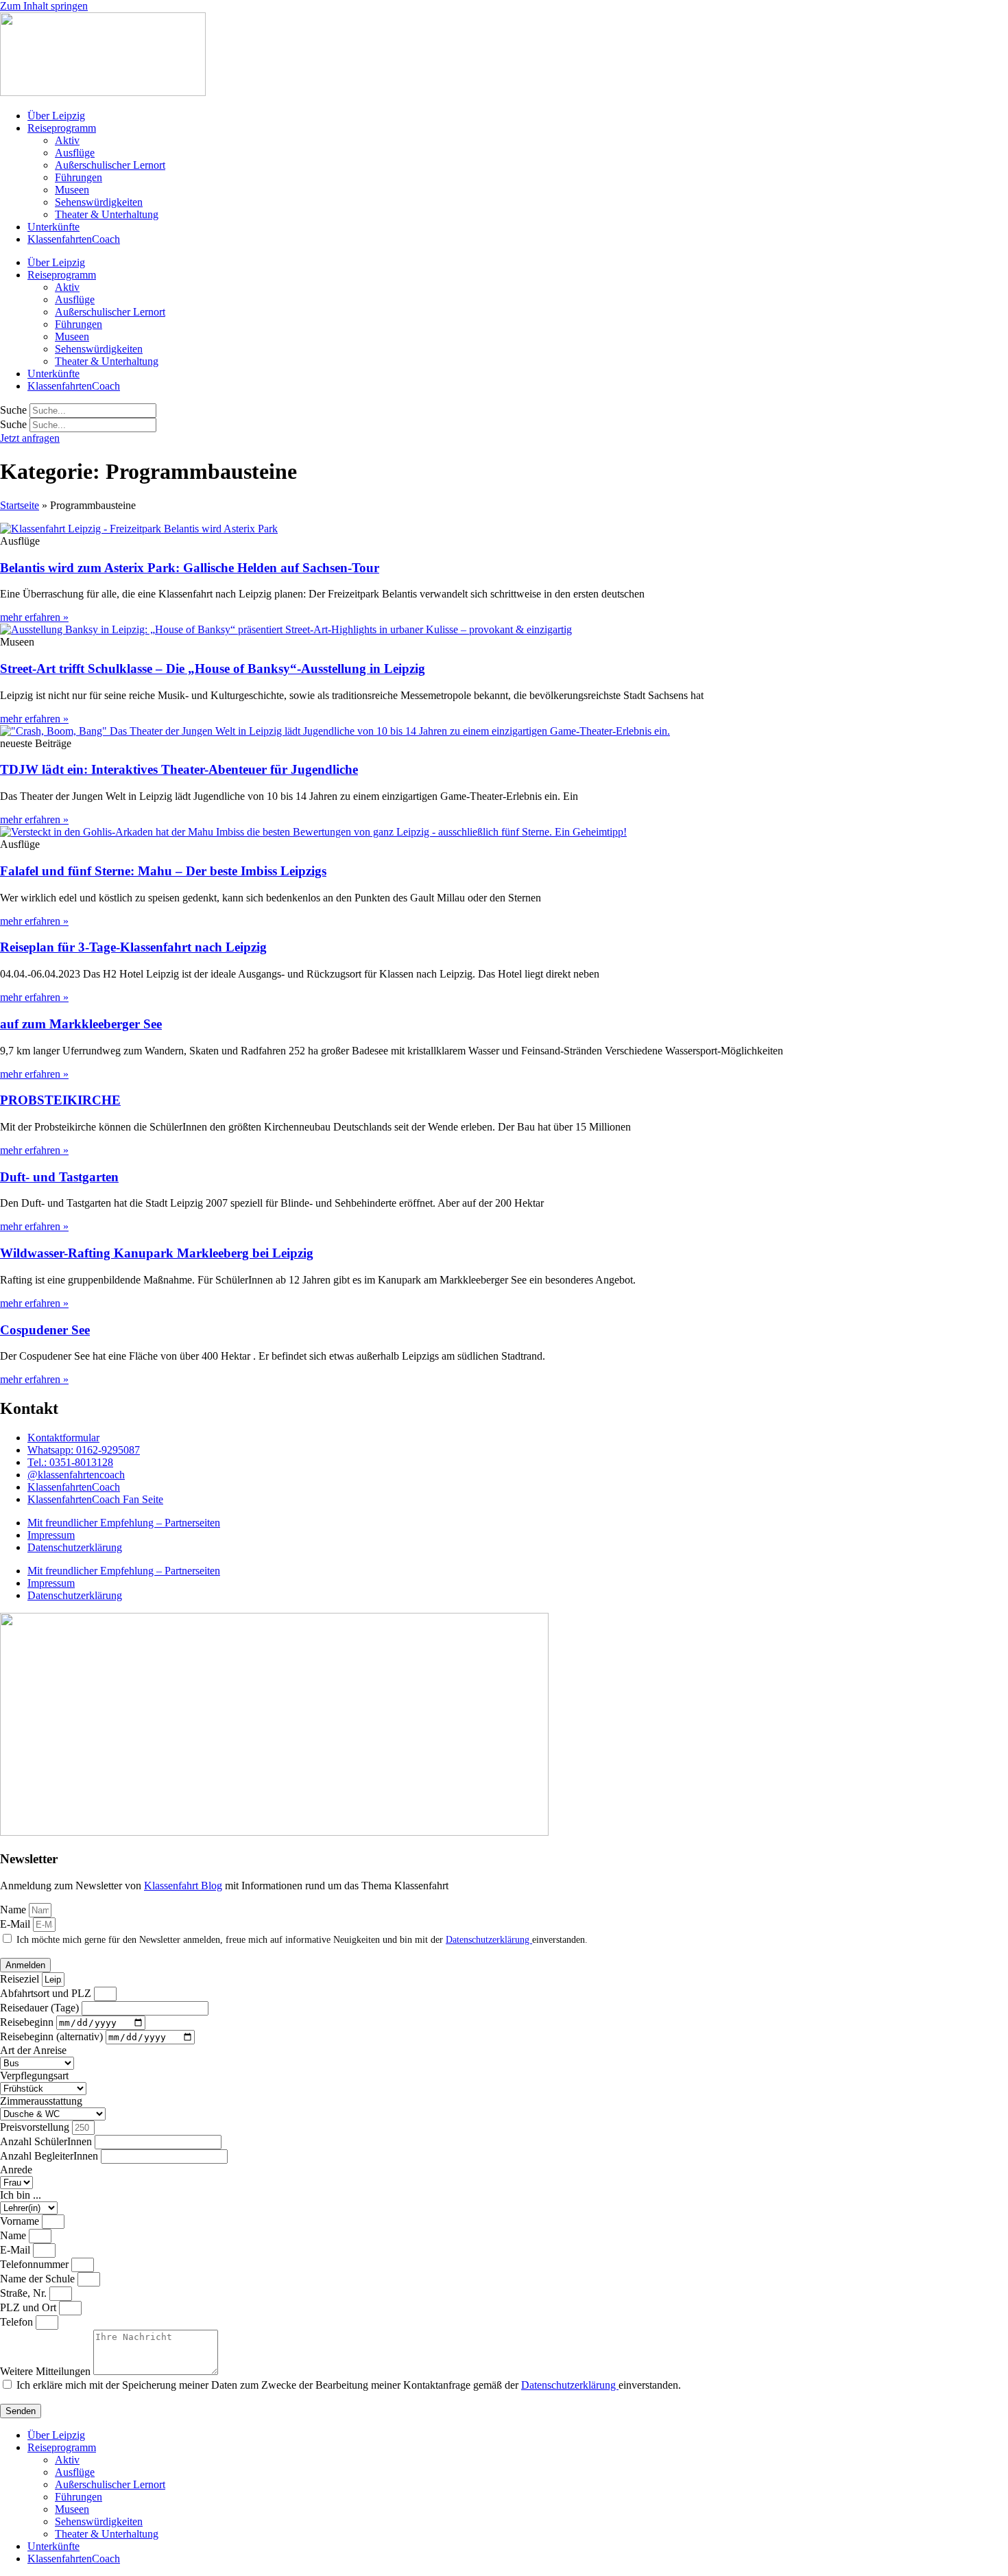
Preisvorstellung (36, 2127)
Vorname (21, 2221)
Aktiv (67, 140)
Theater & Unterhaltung (107, 214)
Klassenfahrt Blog (183, 1886)
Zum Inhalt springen (44, 6)
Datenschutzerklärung (75, 1547)
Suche (13, 410)
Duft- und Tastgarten (59, 1177)
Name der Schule (39, 2279)
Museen (72, 190)
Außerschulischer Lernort (110, 165)
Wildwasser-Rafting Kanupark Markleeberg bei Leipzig (157, 1253)
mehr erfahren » (34, 617)
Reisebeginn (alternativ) (53, 2036)
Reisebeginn (28, 2022)
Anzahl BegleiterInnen (50, 2156)
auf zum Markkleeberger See (81, 1024)
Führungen (79, 177)
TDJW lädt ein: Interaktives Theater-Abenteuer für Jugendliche (179, 769)
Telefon (18, 2322)
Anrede (16, 2170)
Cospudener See (45, 1330)
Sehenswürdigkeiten (99, 202)
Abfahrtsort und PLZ (47, 1993)
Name (14, 1910)
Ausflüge (75, 153)
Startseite (20, 505)
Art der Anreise (33, 2050)
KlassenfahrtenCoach (74, 239)
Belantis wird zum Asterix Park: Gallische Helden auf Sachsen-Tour (190, 568)
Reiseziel (21, 1979)
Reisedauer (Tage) (41, 2008)
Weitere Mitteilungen (47, 2371)
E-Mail (16, 1924)
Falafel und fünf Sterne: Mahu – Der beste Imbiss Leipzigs (163, 871)
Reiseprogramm (62, 128)
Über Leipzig (56, 116)
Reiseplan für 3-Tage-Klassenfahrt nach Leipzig (133, 947)
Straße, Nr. (25, 2293)
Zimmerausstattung (41, 2101)
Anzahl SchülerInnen (47, 2141)
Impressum (51, 1535)
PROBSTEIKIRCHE (60, 1100)
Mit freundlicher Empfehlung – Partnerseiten (124, 1523)
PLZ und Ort (29, 2307)
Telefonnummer (36, 2264)
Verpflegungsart (34, 2076)
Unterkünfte (53, 227)
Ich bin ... (21, 2195)
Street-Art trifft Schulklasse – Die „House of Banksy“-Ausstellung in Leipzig (213, 669)
